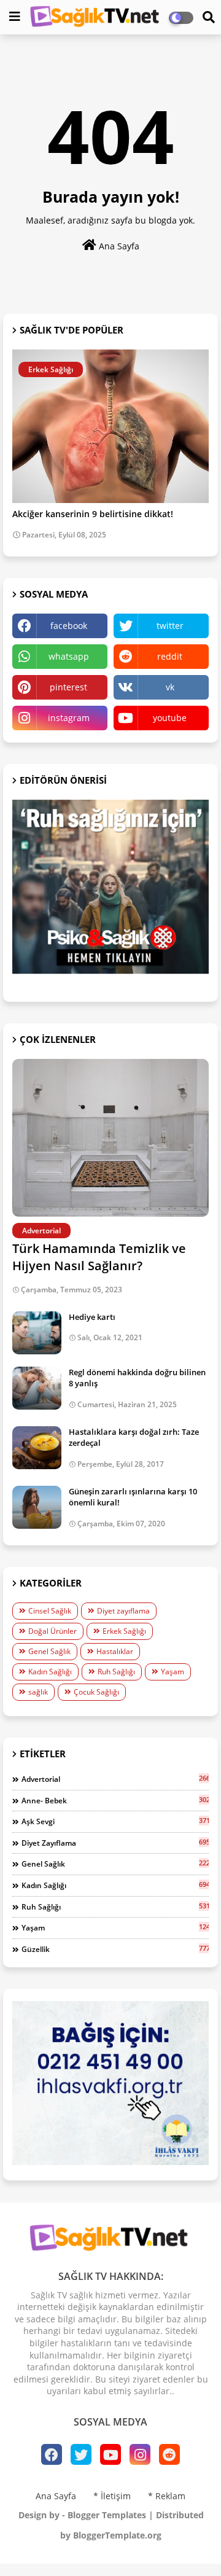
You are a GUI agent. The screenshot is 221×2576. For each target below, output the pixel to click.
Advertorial (115, 1779)
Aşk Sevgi (115, 1821)
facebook (69, 626)
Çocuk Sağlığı (96, 1692)
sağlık (38, 1692)
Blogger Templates (107, 2515)
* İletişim (112, 2496)
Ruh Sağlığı (116, 1672)
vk (170, 687)
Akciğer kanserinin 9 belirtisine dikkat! (93, 514)
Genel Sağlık (49, 1651)
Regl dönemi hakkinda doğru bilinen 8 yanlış (137, 1378)
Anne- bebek (115, 1800)
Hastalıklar (115, 1651)
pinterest (68, 687)
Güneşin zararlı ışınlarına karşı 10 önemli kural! (133, 1497)
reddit (170, 656)
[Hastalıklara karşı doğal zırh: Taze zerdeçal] (37, 1448)
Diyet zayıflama (123, 1611)
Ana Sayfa (118, 246)
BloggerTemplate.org (117, 2535)
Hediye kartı (92, 1317)
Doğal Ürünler (52, 1631)
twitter (170, 626)
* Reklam (167, 2496)
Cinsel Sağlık (50, 1611)
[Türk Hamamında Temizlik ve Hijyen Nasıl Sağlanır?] (110, 1138)
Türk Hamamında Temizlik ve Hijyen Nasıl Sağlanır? (99, 1257)
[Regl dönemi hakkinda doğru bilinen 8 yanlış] (37, 1388)
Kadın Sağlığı (50, 1672)
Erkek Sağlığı (124, 1631)
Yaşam (173, 1672)
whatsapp (69, 656)
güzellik (115, 1949)
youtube (170, 718)
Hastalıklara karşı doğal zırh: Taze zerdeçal (134, 1437)
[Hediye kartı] (37, 1333)
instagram (69, 718)
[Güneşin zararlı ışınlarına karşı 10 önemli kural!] (37, 1507)
